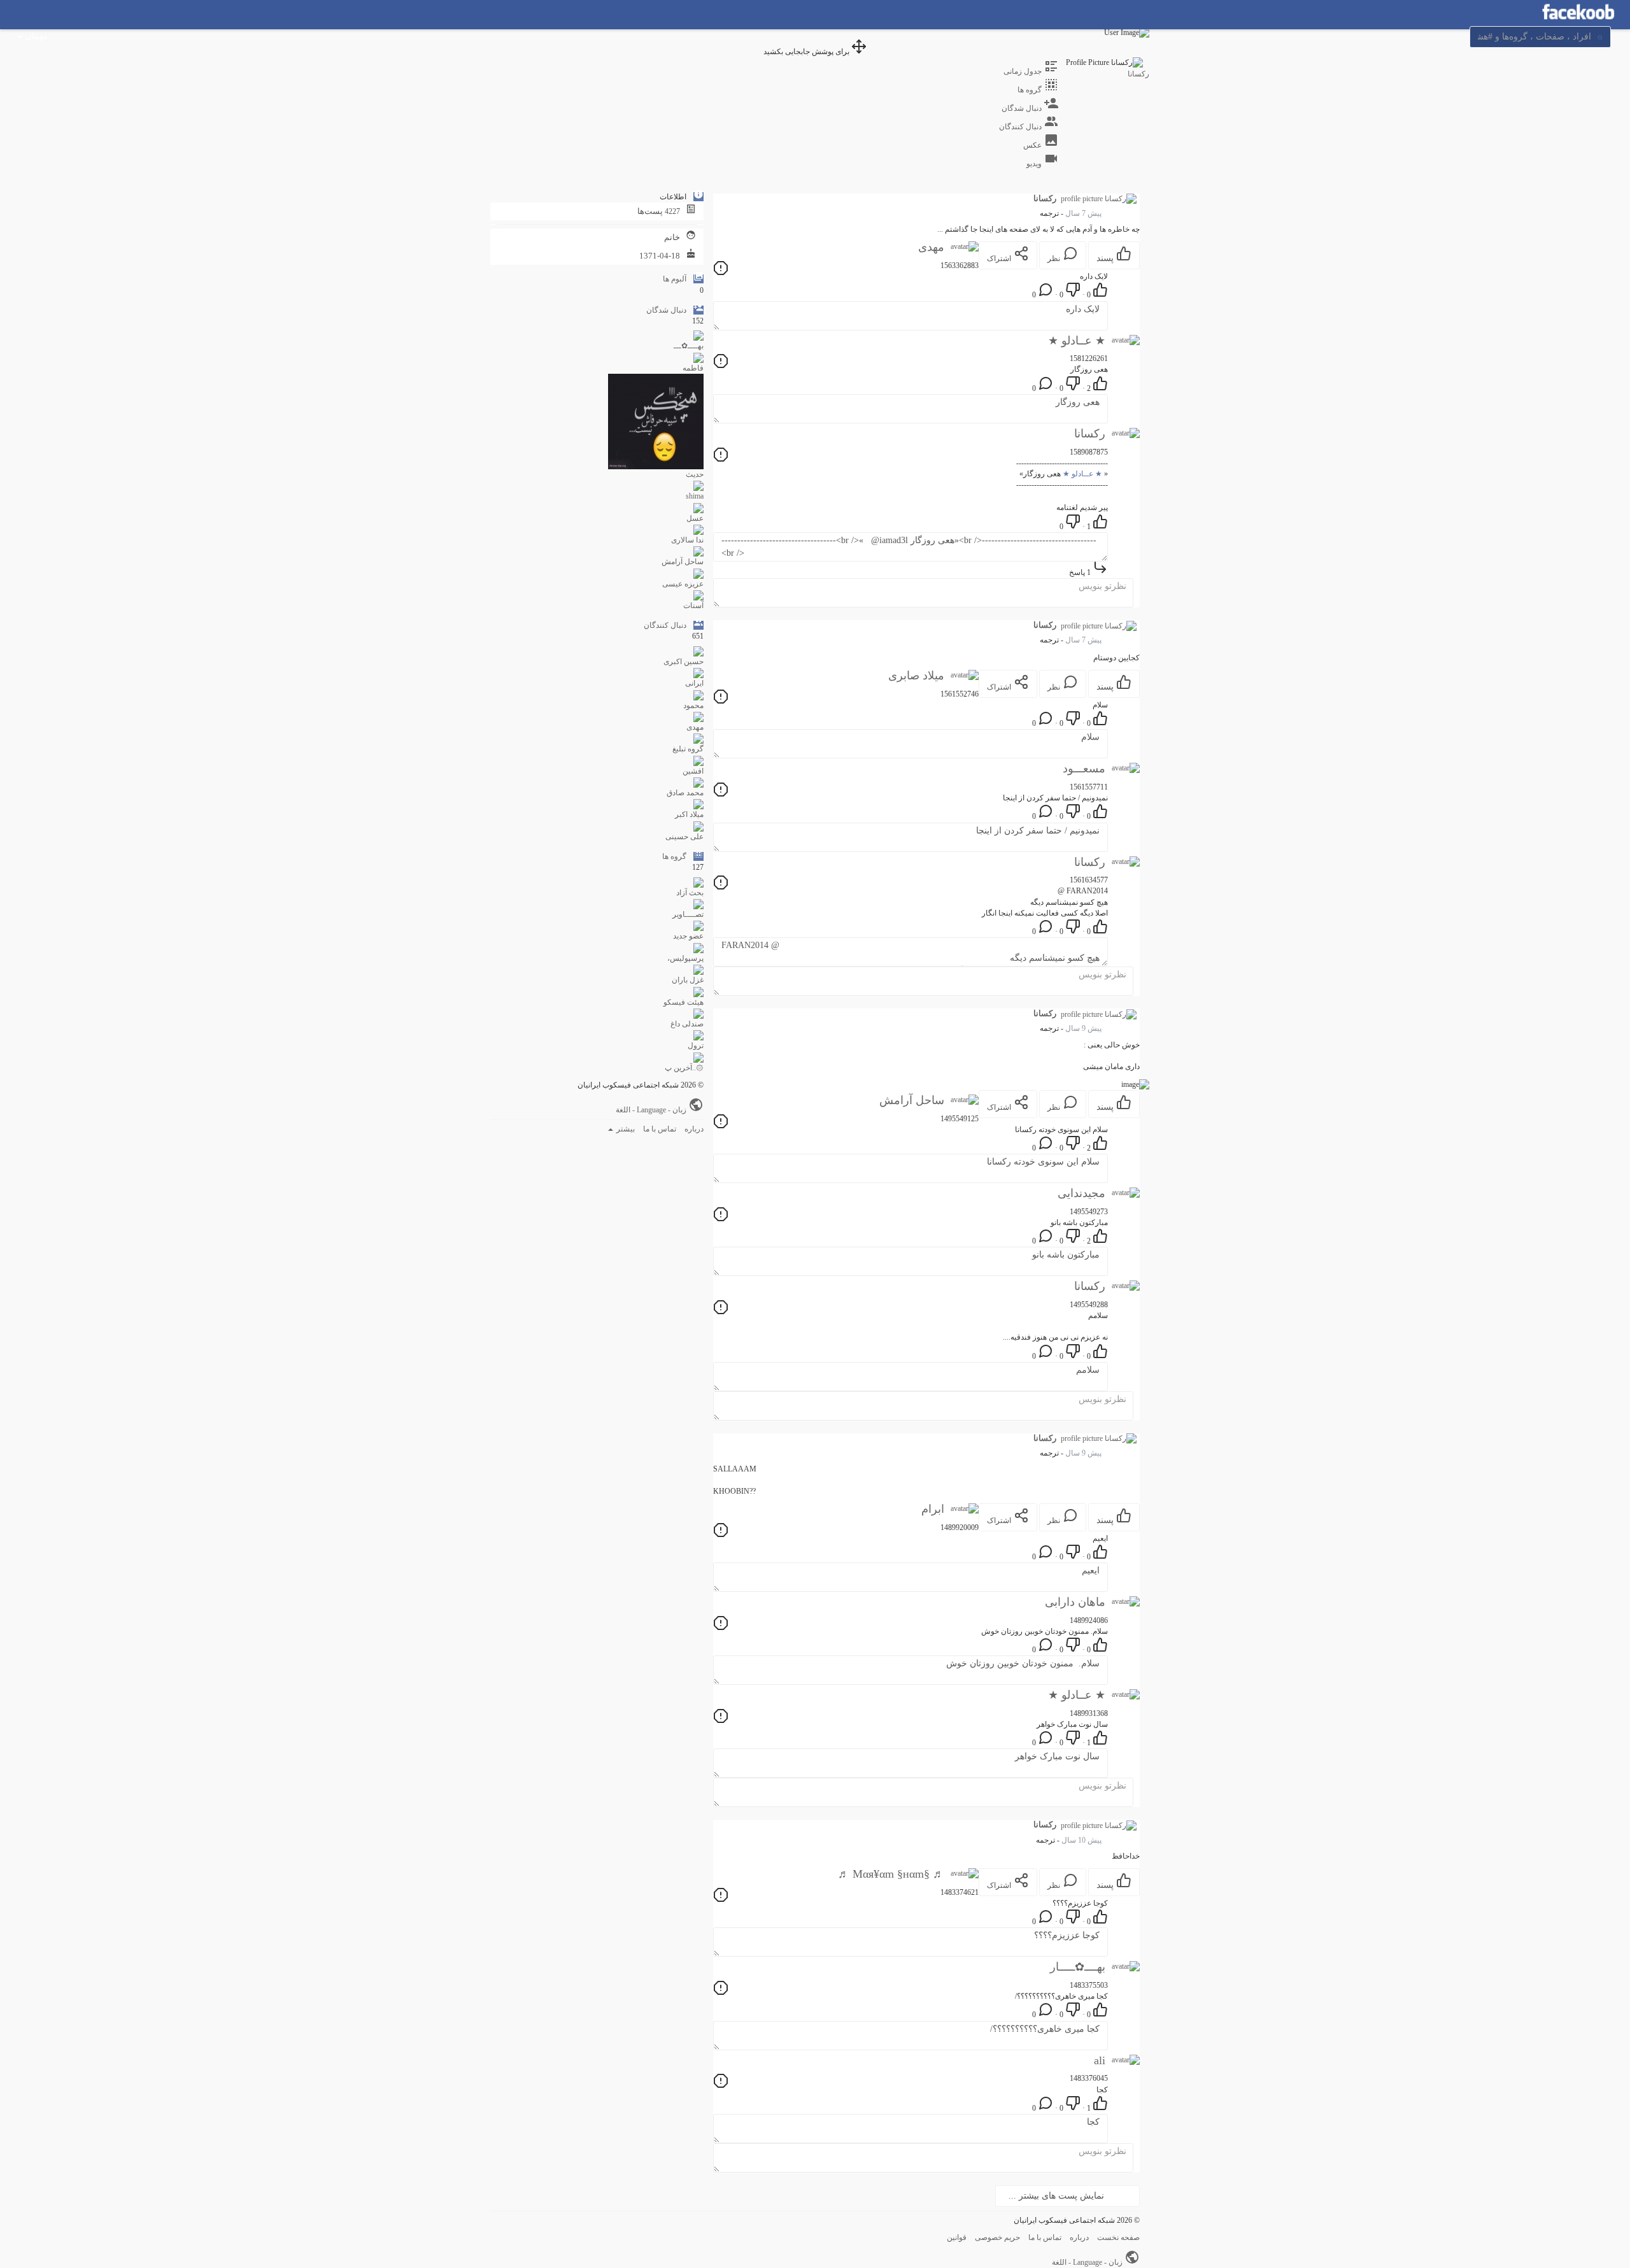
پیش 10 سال (1081, 1840)
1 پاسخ (1081, 572)
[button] (1540, 36)
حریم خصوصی (997, 2237)
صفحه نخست (1118, 2237)
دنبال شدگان (666, 310)
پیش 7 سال (1083, 213)
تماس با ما (660, 1129)
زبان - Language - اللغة (652, 1110)
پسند (1106, 258)
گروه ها (674, 856)
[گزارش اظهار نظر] (721, 273)
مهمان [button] (37, 36)
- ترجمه (1052, 213)
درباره (694, 1129)
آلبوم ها (675, 279)
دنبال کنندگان (665, 625)
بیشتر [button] (625, 1129)
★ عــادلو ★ (1082, 474)
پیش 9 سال (1083, 1028)
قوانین (957, 2237)
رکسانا (1138, 74)
